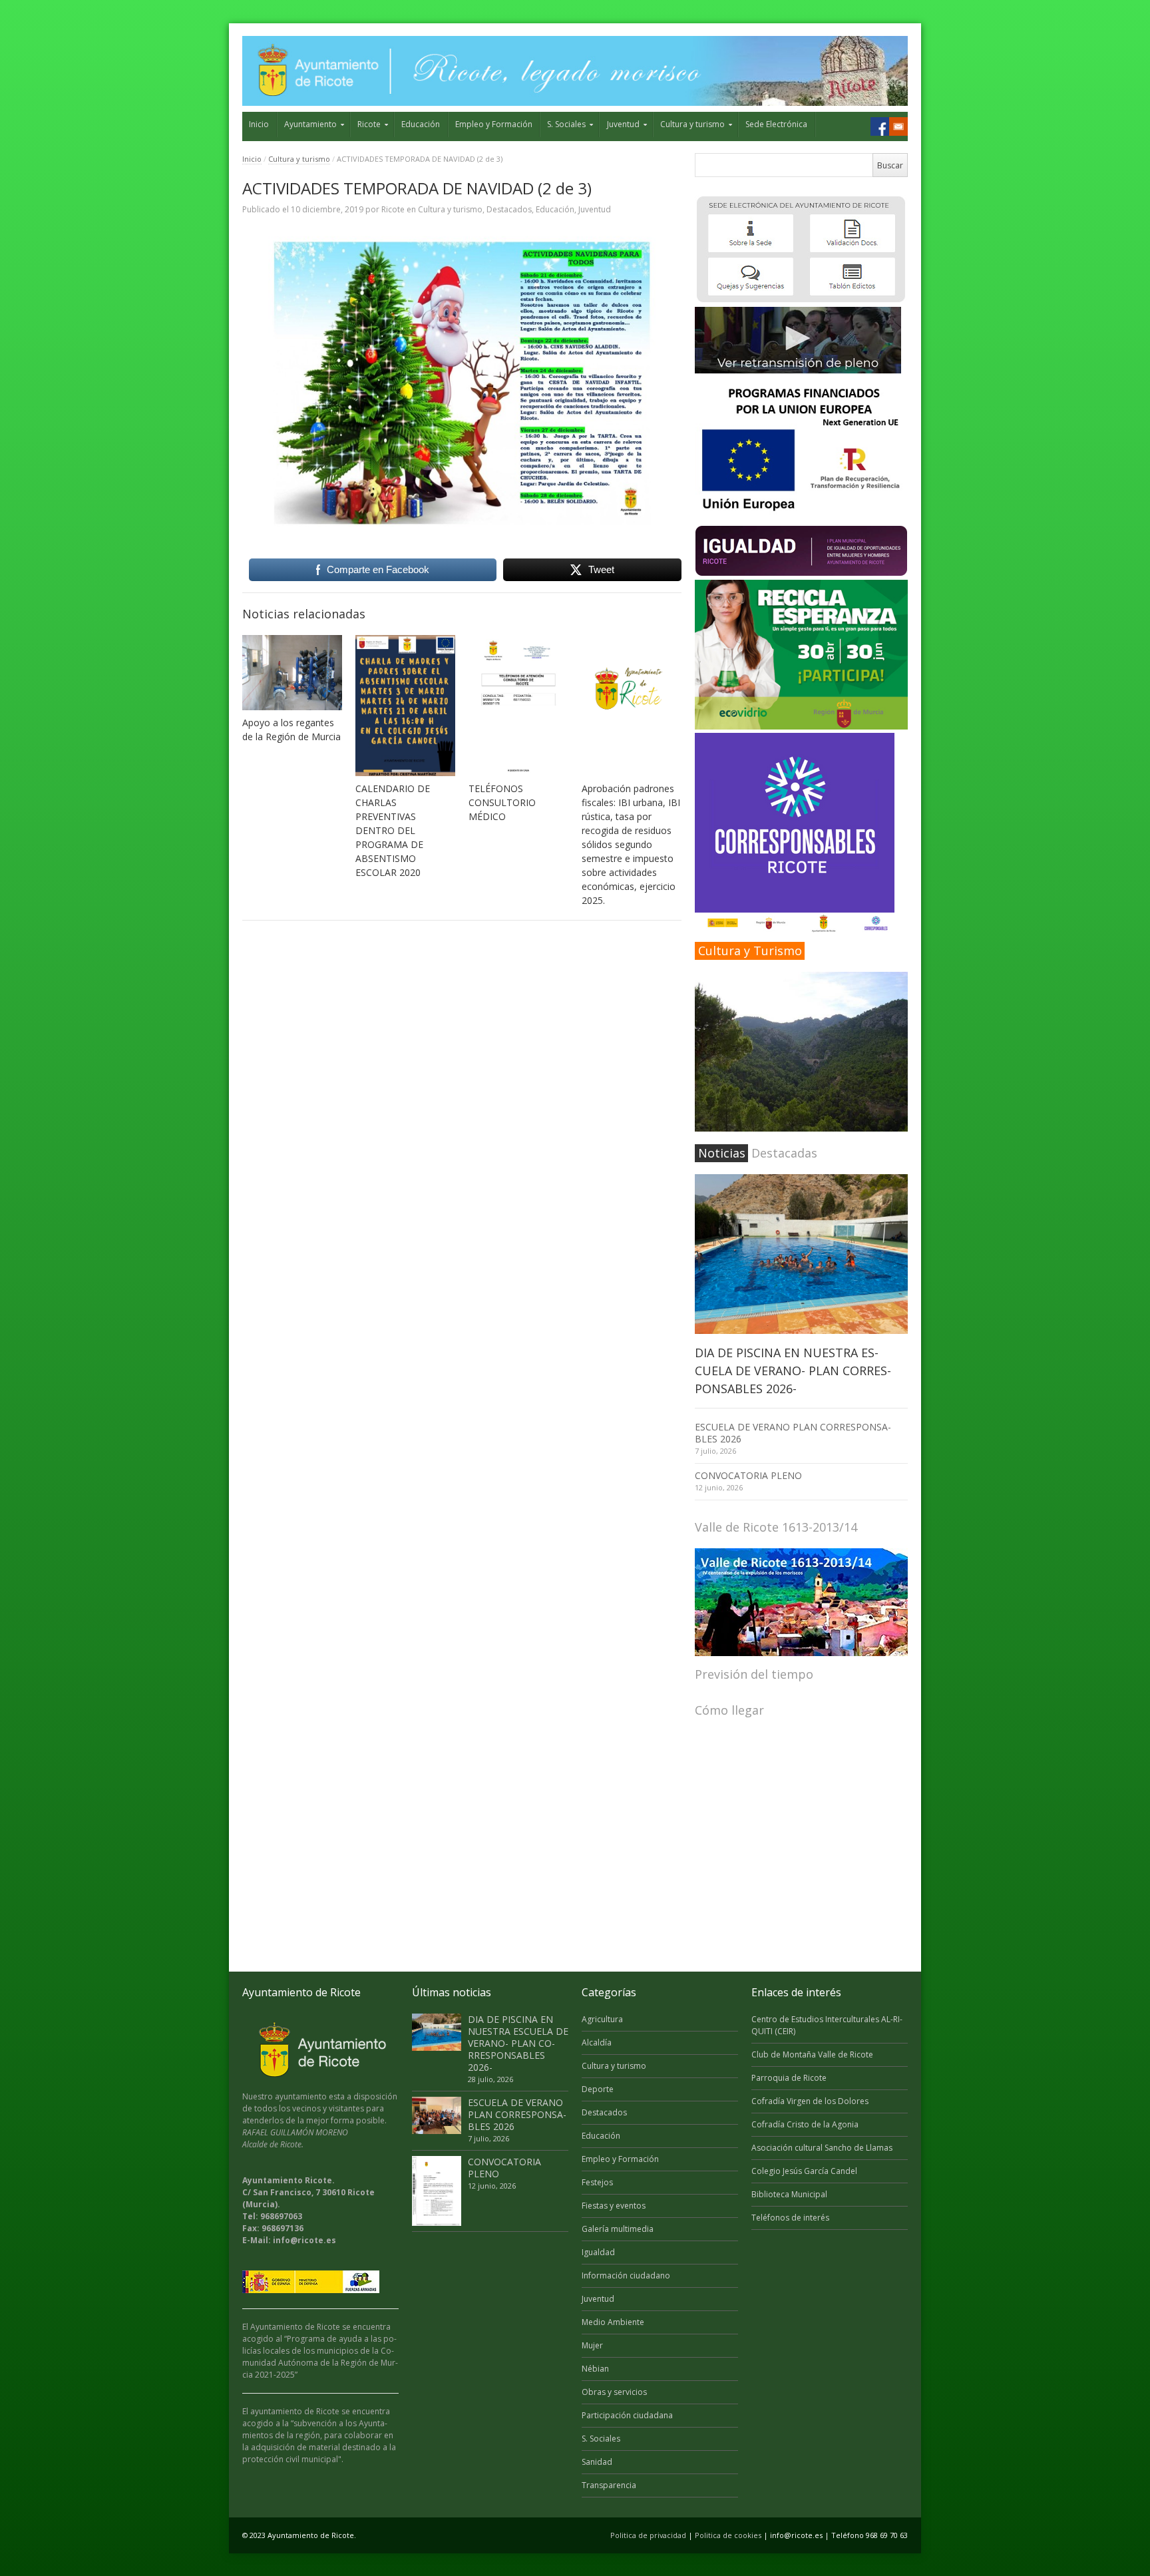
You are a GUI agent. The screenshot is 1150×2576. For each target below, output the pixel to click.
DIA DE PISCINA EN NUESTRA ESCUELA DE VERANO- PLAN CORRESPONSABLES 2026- (793, 1371)
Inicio (259, 124)
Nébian (595, 2369)
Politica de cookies (728, 2535)
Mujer (592, 2345)
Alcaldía (597, 2042)
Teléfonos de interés (790, 2218)
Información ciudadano (626, 2275)
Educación (421, 124)
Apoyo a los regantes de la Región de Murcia (291, 730)
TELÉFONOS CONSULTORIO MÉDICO (502, 802)
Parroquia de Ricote (789, 2078)
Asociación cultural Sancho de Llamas (822, 2148)
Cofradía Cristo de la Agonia (805, 2124)
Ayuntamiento (310, 124)
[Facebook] (880, 126)
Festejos (597, 2182)
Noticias (722, 1153)
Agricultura (602, 2019)
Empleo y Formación (494, 124)
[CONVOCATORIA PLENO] (437, 2191)
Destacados (509, 209)
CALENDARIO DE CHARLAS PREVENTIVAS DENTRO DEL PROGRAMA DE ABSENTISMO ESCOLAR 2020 (393, 830)
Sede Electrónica (776, 124)
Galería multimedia (618, 2229)
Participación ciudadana (627, 2415)
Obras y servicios (614, 2392)
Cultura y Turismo (750, 951)
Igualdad (598, 2252)
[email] (898, 126)
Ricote (369, 124)
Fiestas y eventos (614, 2206)
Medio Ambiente (613, 2322)
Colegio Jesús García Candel (804, 2171)
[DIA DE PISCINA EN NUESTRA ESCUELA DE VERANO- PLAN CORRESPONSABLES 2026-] (801, 1254)
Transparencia (609, 2485)
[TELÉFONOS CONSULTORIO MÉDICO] (518, 706)
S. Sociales (566, 124)
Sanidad (597, 2462)
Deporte (598, 2089)
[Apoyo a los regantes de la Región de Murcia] (292, 673)
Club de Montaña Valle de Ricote (812, 2054)
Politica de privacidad (648, 2535)
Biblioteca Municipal (789, 2194)
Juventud (623, 124)
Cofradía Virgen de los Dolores (810, 2101)
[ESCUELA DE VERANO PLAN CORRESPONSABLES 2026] (437, 2115)
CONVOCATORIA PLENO (748, 1475)
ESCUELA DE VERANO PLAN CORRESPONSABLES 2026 (793, 1433)
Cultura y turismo (692, 124)
